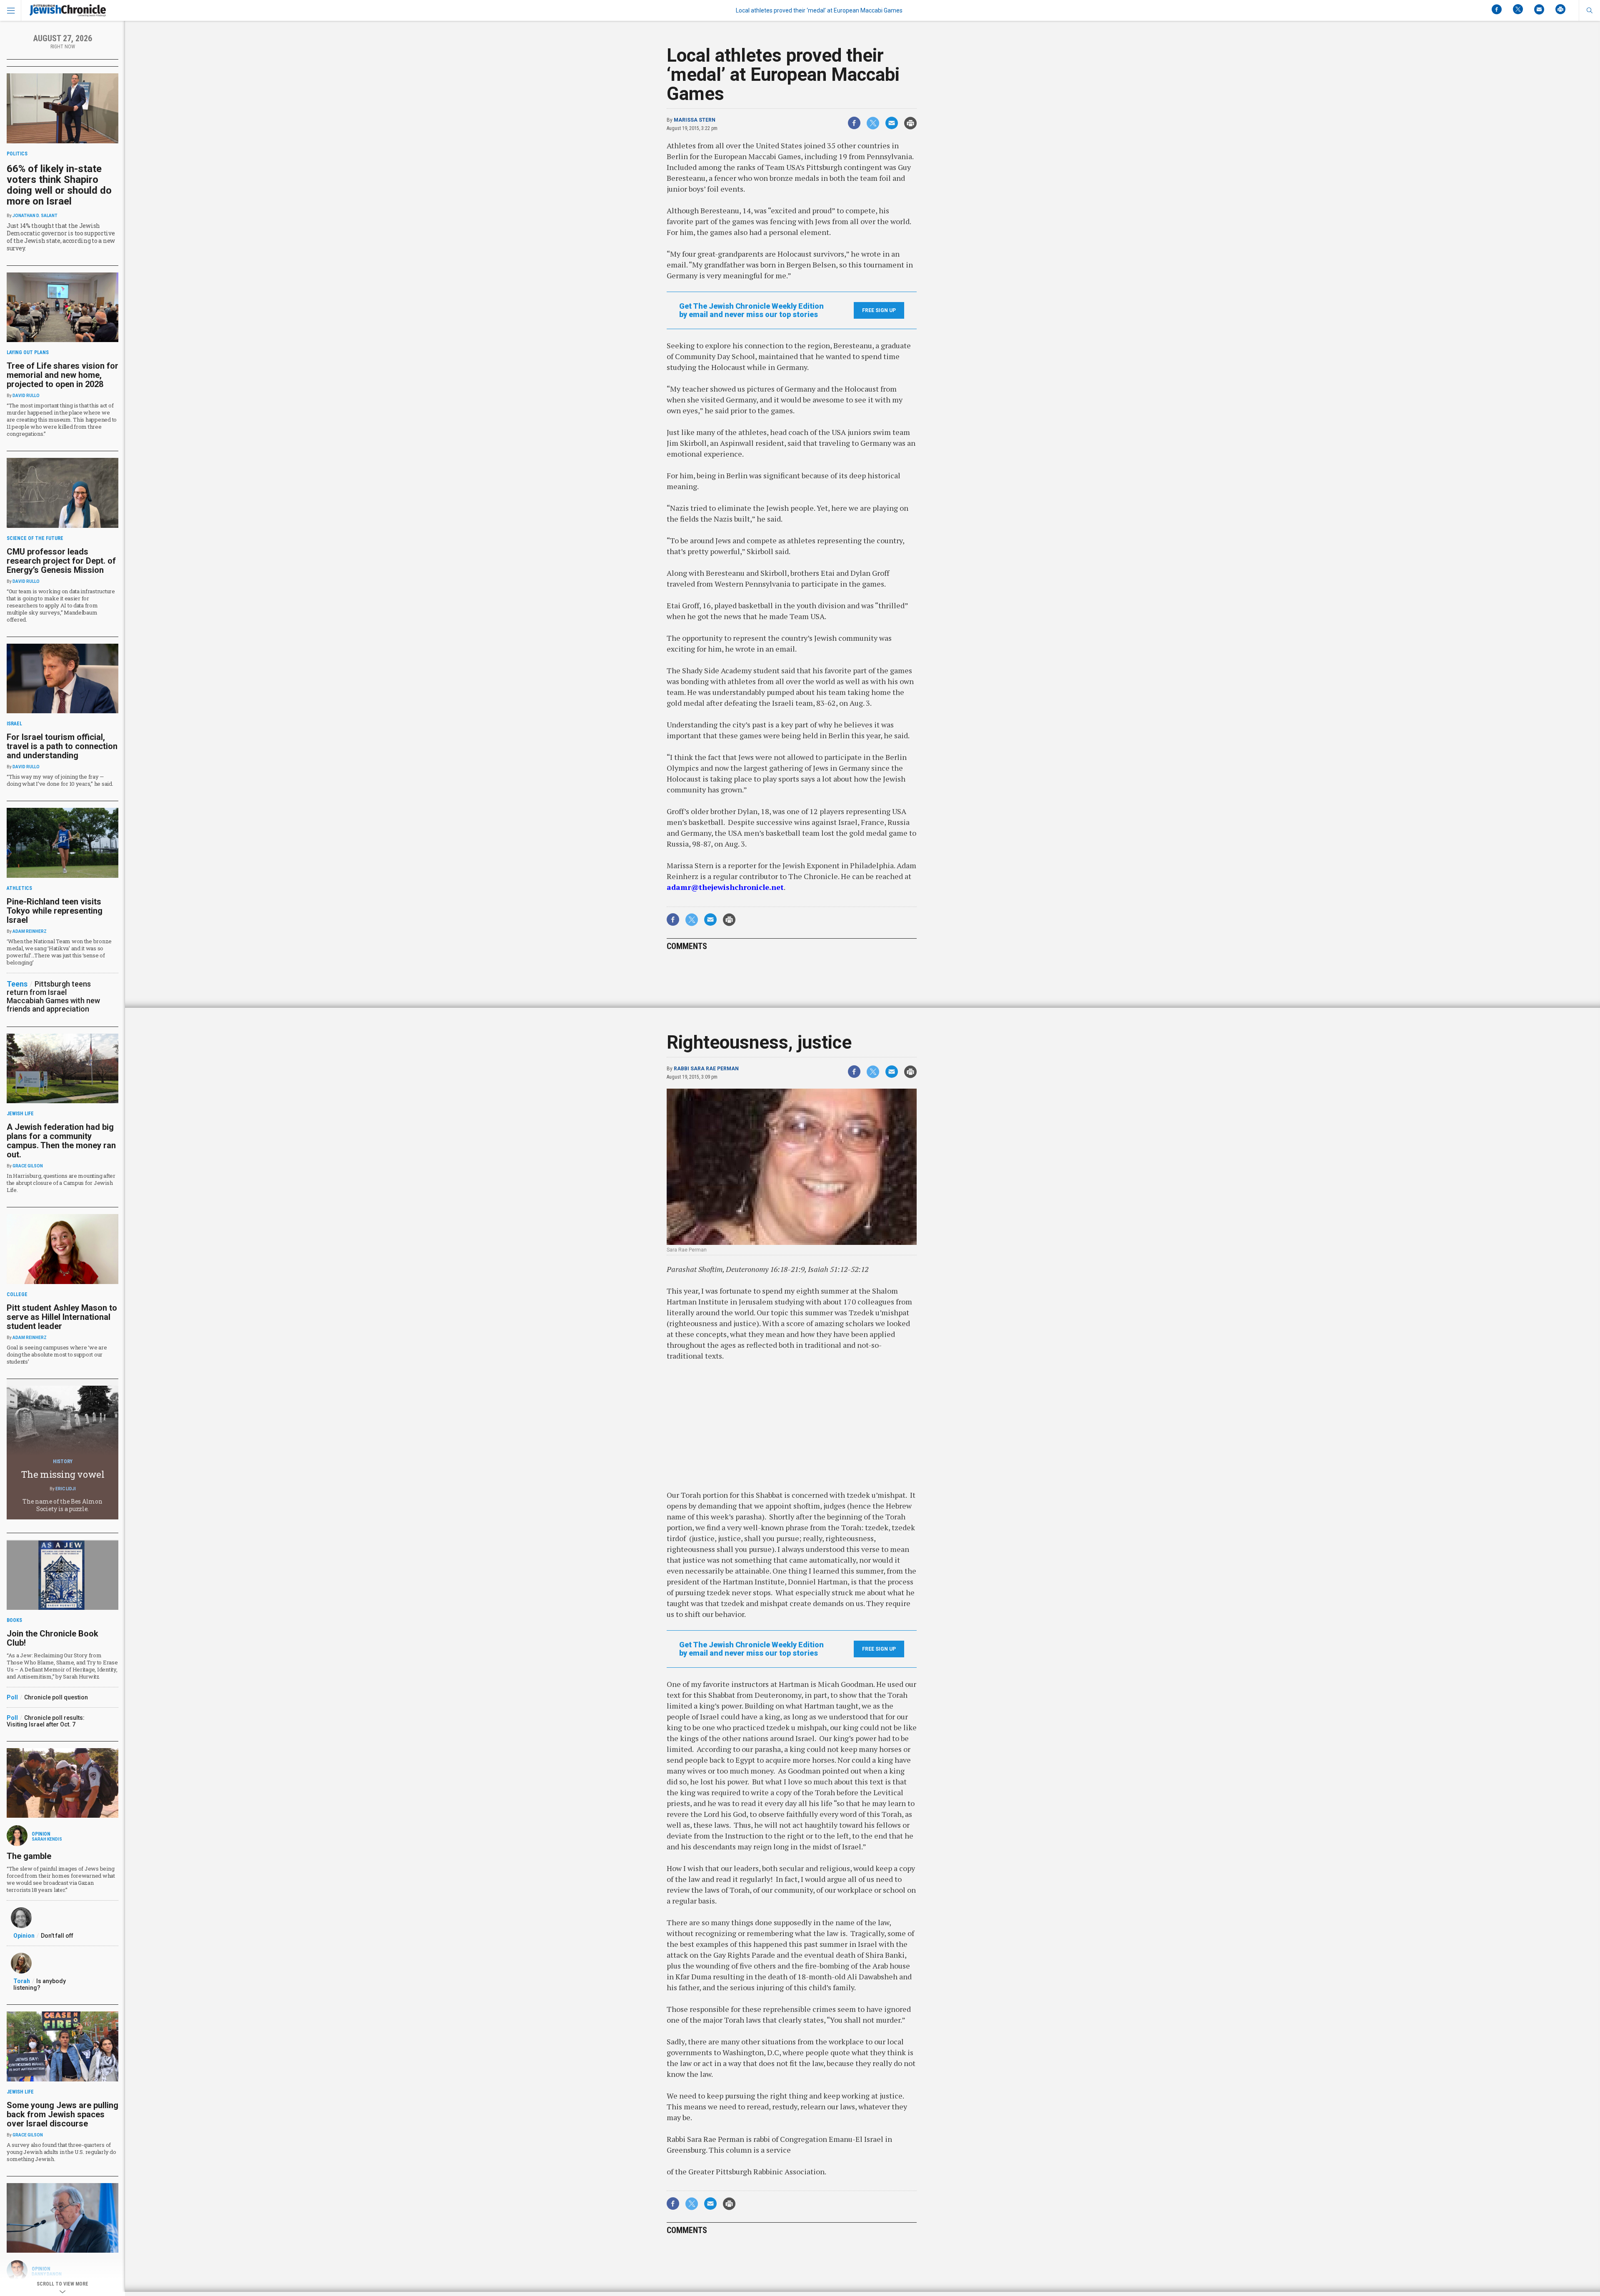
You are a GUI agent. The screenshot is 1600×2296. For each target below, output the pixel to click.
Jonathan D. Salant (35, 216)
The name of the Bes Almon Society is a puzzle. (62, 1505)
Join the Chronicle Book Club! (52, 1638)
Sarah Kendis (47, 1839)
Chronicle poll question (56, 1697)
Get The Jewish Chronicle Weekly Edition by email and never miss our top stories (751, 310)
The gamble (29, 1856)
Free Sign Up (879, 310)
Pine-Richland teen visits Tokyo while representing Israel (55, 911)
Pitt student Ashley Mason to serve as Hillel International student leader (62, 1317)
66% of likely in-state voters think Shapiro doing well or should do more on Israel (59, 185)
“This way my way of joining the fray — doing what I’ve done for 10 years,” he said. (60, 780)
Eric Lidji (66, 1489)
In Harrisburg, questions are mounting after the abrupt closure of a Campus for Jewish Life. (61, 1183)
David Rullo (26, 396)
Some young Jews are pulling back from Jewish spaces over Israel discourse (62, 2114)
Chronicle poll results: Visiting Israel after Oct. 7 (46, 1721)
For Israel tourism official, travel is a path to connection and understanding (62, 746)
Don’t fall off (57, 1936)
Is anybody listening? (40, 1984)
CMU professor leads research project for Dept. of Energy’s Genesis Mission (61, 561)
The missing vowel (63, 1474)
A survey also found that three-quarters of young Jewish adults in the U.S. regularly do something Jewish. (61, 2152)
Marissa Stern (695, 120)
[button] (1589, 10)
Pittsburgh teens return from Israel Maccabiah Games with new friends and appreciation (53, 996)
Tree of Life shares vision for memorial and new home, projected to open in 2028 (62, 375)
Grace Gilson (28, 1166)
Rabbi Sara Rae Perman (706, 1069)
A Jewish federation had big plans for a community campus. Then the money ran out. (61, 1141)
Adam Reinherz (30, 931)
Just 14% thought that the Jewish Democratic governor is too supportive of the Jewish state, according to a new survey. (61, 237)
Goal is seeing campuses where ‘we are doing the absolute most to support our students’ (57, 1354)
